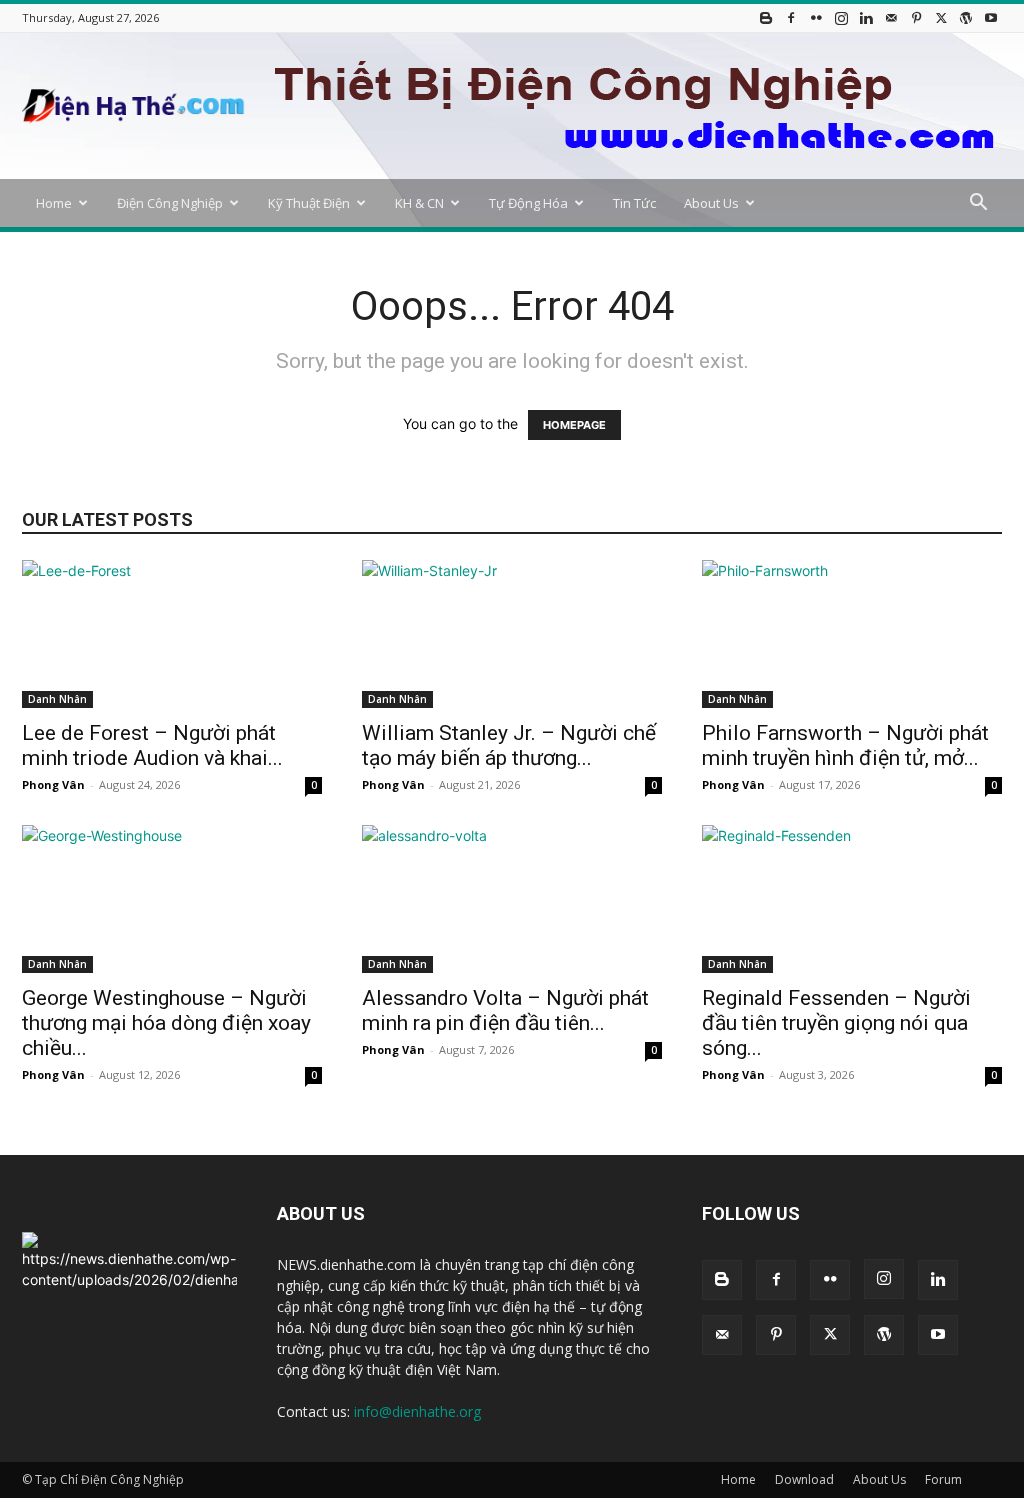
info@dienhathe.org (417, 1411)
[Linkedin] (866, 17)
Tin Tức (634, 203)
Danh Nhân (57, 699)
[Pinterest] (916, 17)
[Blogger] (766, 17)
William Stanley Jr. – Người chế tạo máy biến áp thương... (509, 745)
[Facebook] (791, 17)
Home (54, 203)
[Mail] (891, 17)
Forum (943, 1479)
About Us (711, 203)
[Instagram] (841, 17)
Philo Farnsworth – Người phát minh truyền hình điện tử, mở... (845, 745)
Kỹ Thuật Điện (309, 203)
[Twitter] (941, 17)
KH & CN (419, 203)
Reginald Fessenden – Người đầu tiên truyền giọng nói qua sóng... (836, 1023)
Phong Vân (53, 784)
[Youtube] (991, 17)
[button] (978, 204)
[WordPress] (966, 17)
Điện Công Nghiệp (170, 203)
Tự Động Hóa (528, 203)
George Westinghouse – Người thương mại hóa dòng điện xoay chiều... (166, 1023)
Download (804, 1479)
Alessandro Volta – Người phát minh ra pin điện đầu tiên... (505, 1010)
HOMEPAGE (574, 425)
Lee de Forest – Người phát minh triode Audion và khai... (152, 745)
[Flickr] (816, 17)
